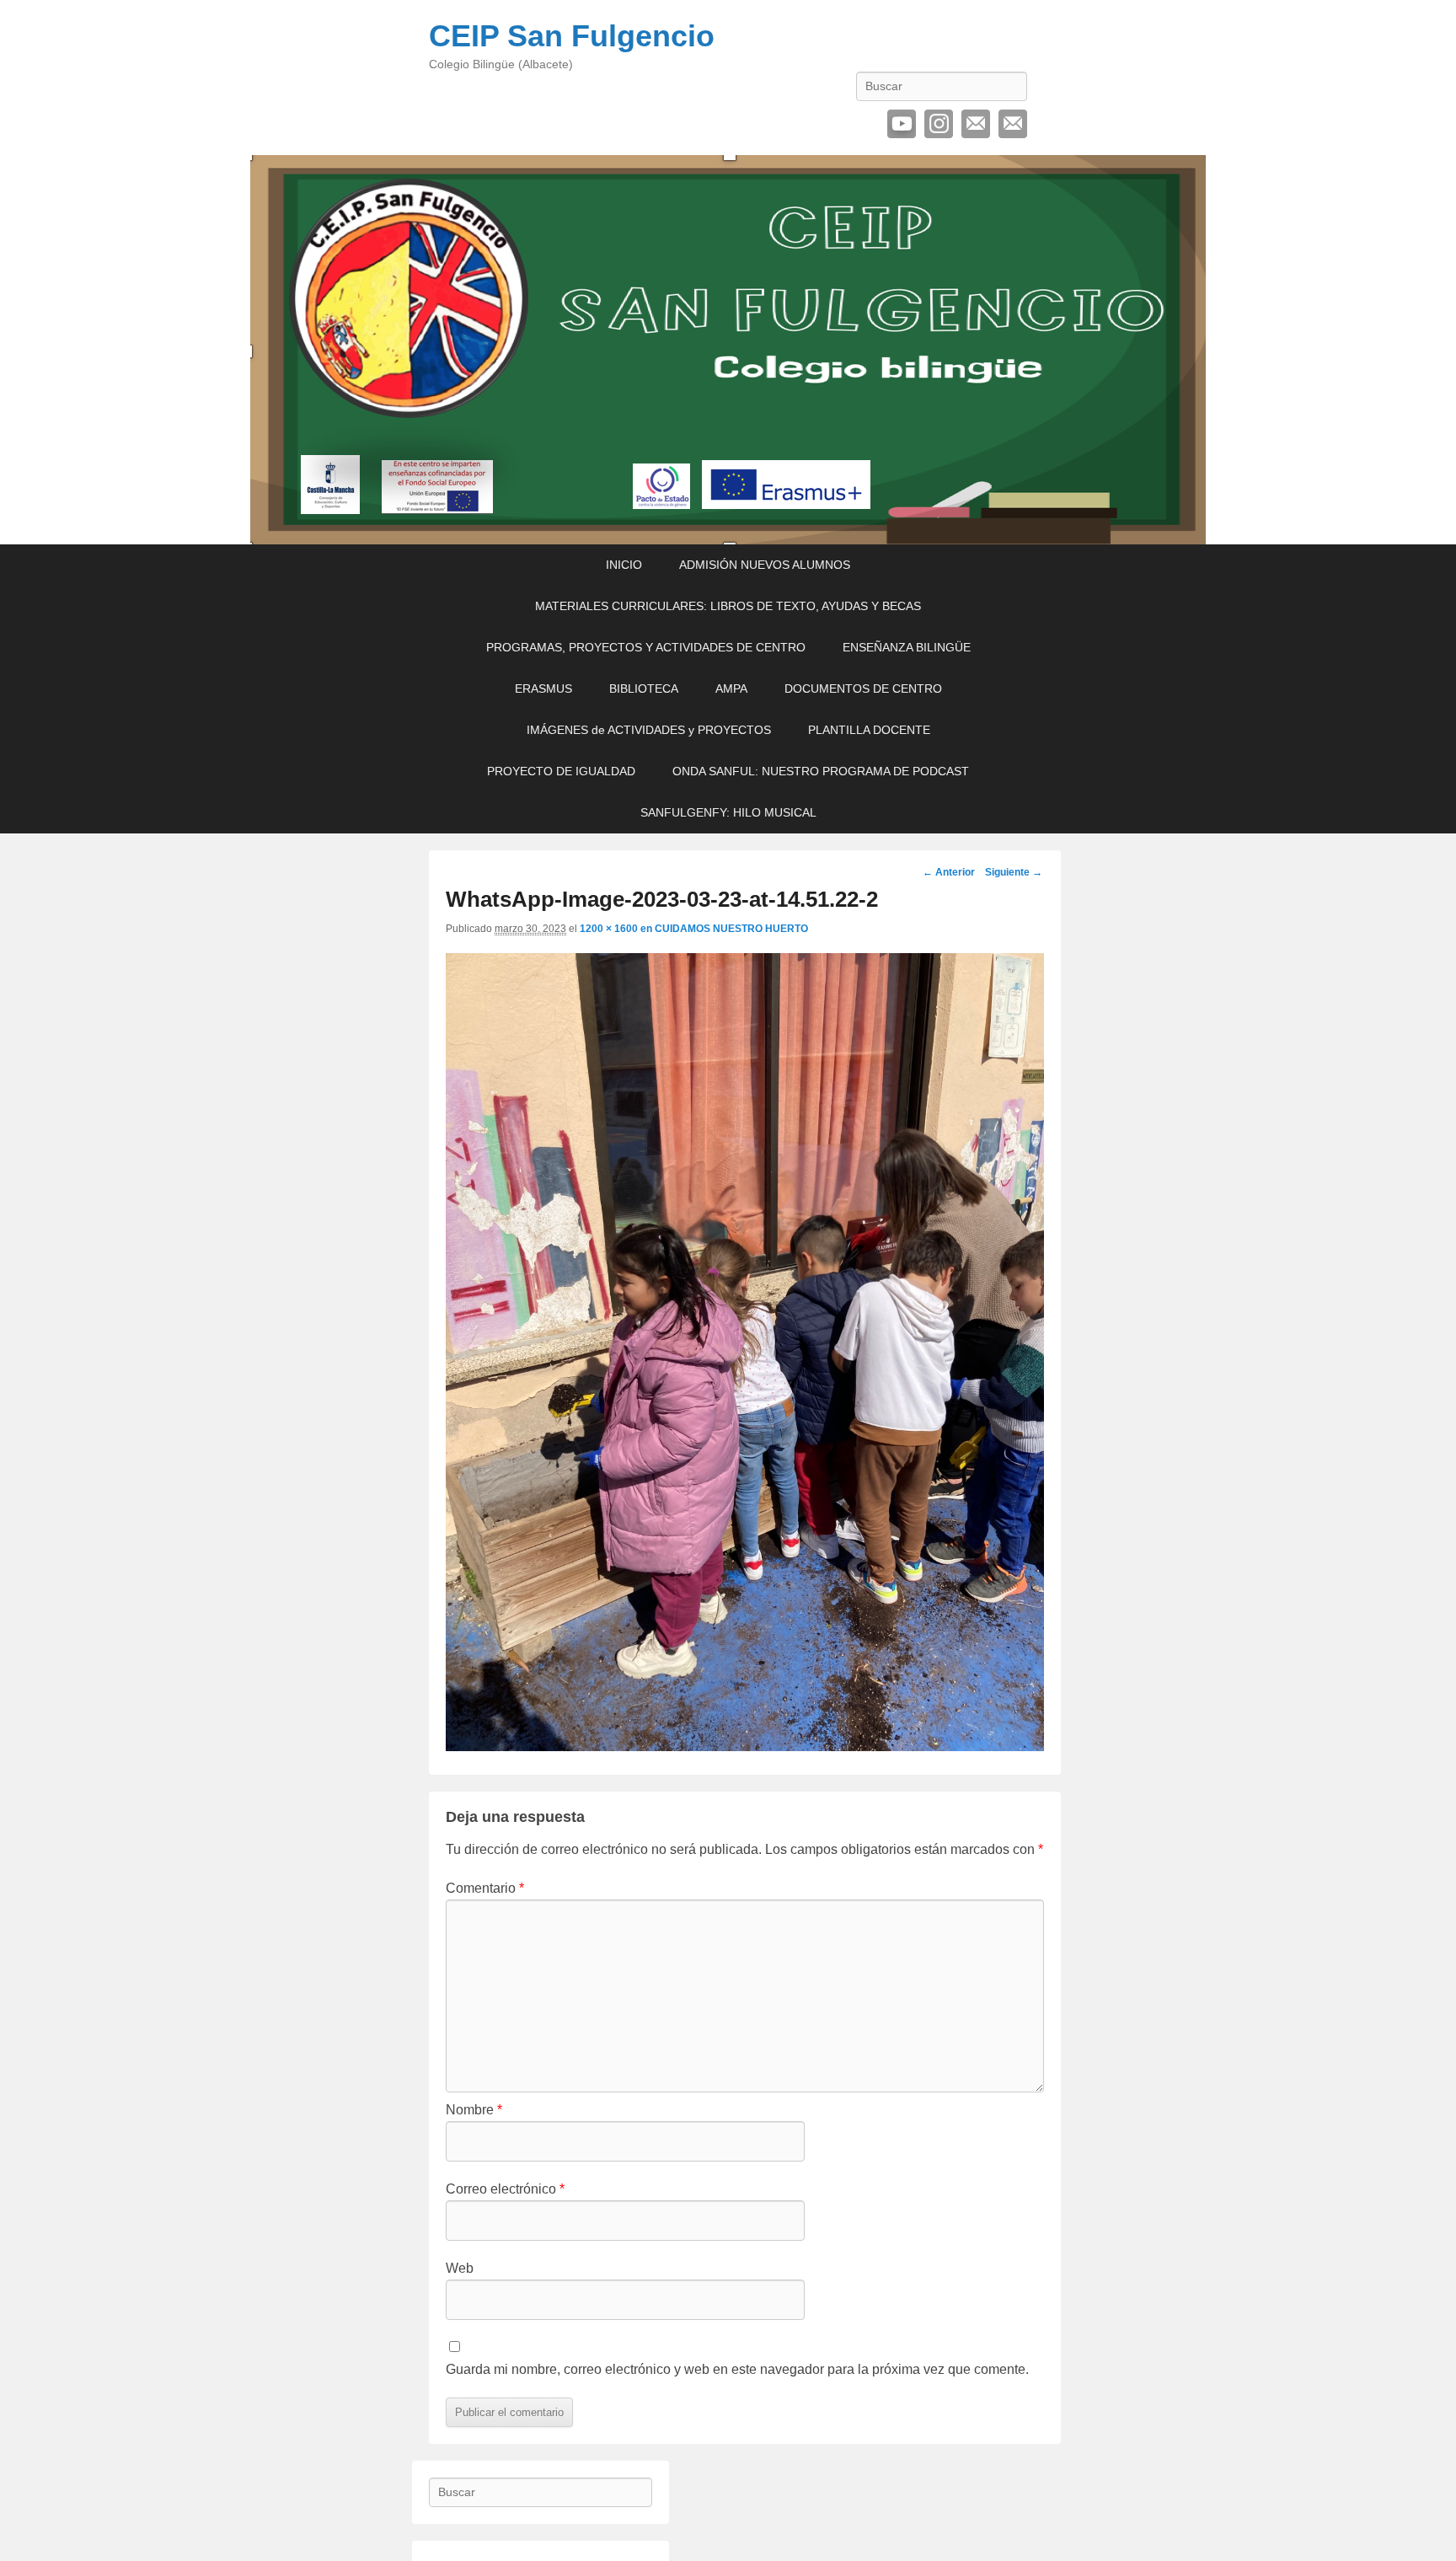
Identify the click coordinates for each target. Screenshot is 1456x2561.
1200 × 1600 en (617, 929)
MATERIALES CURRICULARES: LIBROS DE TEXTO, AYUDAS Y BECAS (728, 606)
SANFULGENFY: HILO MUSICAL (728, 812)
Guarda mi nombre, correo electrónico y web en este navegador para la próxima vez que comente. (737, 2369)
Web (460, 2268)
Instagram (939, 124)
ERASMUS (543, 688)
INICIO (624, 565)
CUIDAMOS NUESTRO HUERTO (731, 929)
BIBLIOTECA (644, 688)
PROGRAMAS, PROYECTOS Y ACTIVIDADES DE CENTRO (646, 647)
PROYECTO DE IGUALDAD (561, 771)
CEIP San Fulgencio (572, 36)
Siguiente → (1014, 872)
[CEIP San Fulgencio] (728, 350)
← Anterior (949, 872)
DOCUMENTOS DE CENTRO (863, 688)
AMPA (731, 688)
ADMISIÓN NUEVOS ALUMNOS (765, 565)
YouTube (902, 124)
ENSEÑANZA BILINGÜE (907, 647)
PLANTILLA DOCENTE (869, 730)
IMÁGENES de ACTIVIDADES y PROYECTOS (649, 730)
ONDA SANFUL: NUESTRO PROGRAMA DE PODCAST (821, 771)
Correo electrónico (976, 124)
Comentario (485, 1888)
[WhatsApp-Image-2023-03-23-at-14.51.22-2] (745, 1747)
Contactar (1013, 124)
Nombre (474, 2110)
